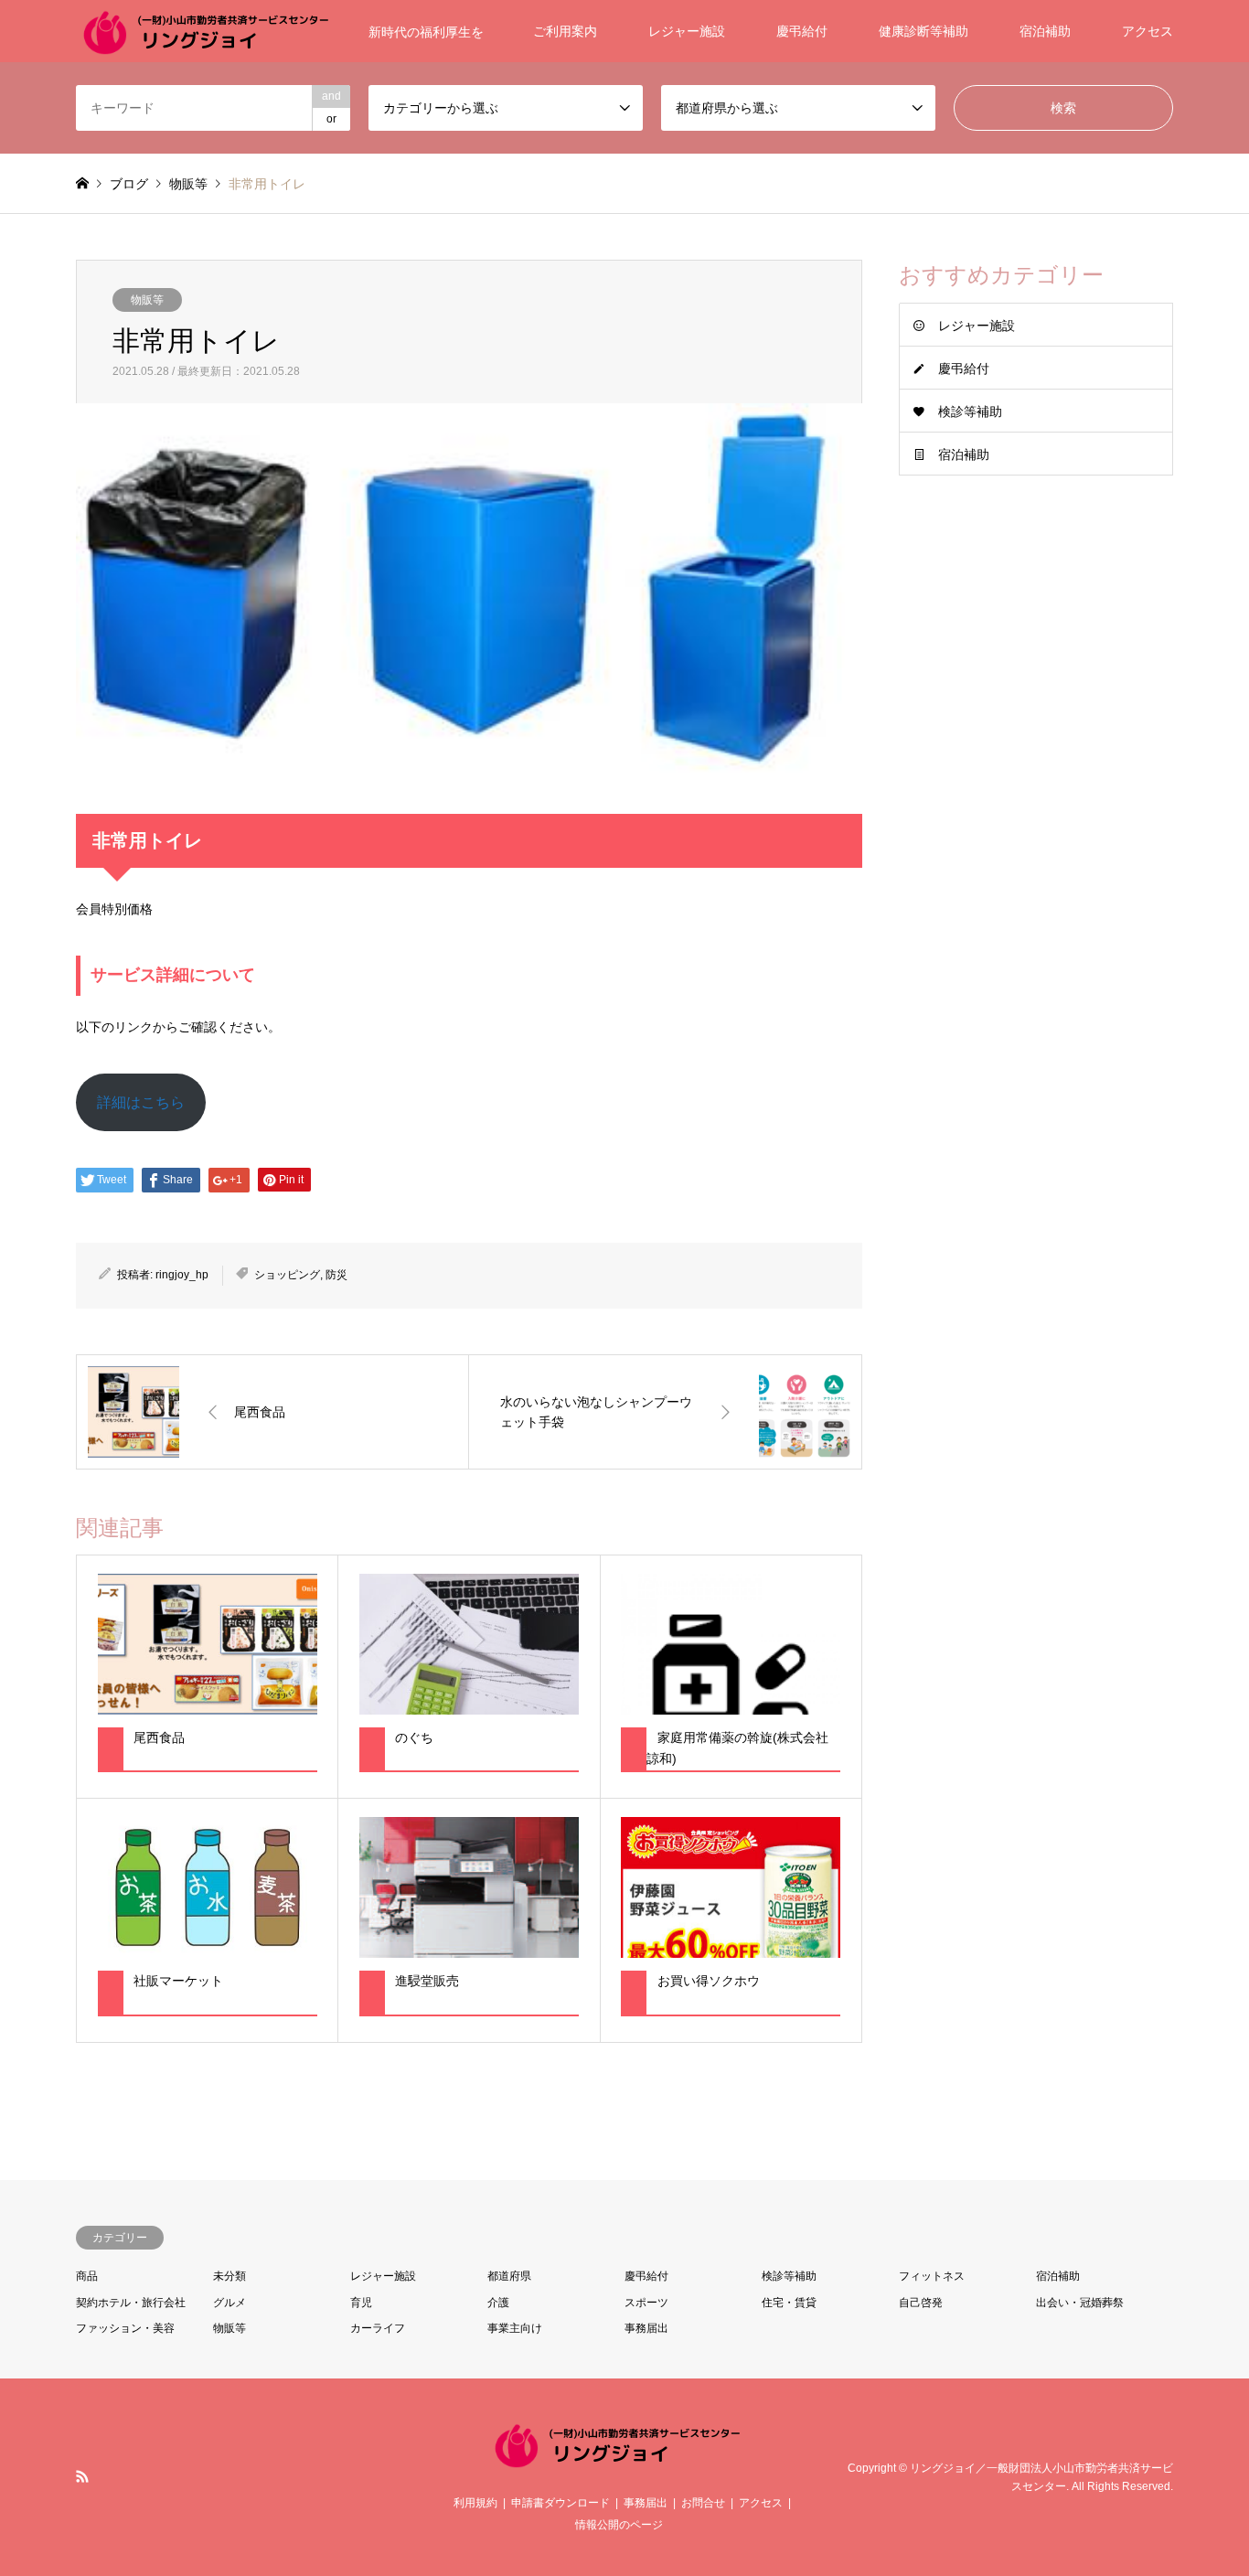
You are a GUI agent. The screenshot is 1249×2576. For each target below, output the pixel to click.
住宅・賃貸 (789, 2303)
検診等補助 (970, 412)
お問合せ (703, 2503)
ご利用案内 (565, 31)
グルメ (230, 2303)
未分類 (230, 2276)
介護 (498, 2303)
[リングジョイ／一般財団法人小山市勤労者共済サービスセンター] (624, 2461)
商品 (87, 2276)
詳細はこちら (141, 1102)
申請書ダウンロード (560, 2503)
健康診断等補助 (923, 31)
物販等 (147, 300)
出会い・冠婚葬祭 (1080, 2303)
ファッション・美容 (125, 2328)
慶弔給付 (802, 31)
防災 (336, 1275)
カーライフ (378, 2328)
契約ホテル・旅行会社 (131, 2303)
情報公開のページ (619, 2525)
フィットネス (932, 2276)
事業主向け (515, 2328)
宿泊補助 (1045, 31)
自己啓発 (921, 2303)
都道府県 (509, 2276)
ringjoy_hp (182, 1275)
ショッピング (287, 1275)
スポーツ (646, 2303)
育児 (361, 2303)
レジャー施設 (687, 31)
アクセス (1148, 31)
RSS (82, 2476)
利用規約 (475, 2503)
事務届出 (646, 2328)
